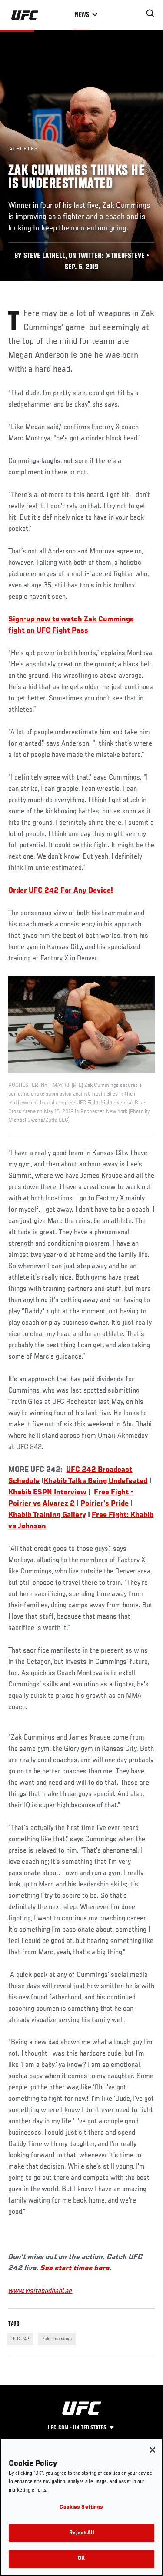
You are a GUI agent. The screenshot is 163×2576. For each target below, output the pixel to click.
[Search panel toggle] (150, 13)
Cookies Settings (81, 2508)
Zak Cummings (57, 2339)
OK (81, 2559)
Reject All (81, 2533)
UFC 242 (20, 2339)
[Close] (153, 2450)
